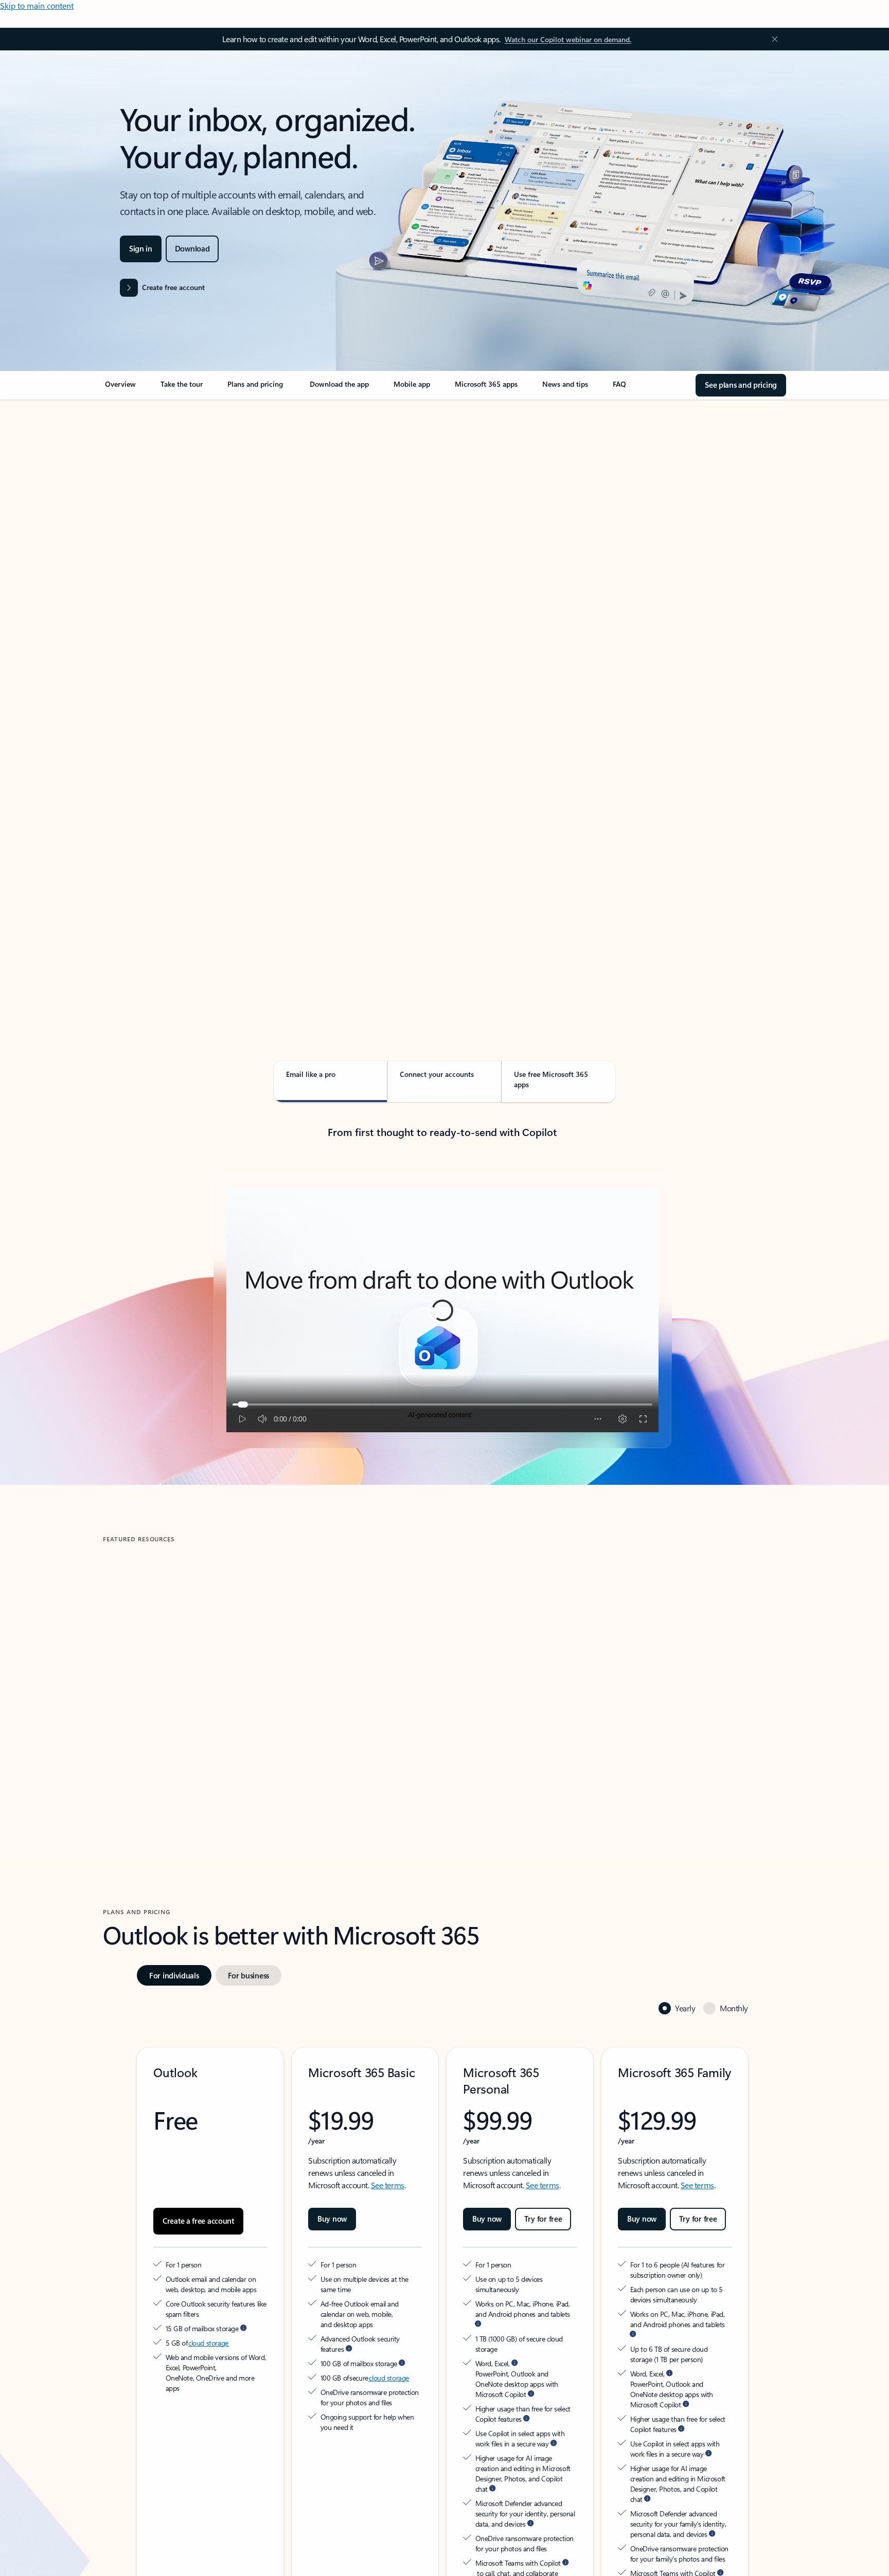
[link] (120, 388)
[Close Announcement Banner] (772, 39)
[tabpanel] (442, 697)
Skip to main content (37, 5)
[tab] (136, 509)
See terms (388, 2185)
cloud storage (209, 2343)
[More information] (243, 2328)
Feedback (35, 2553)
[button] (146, 1778)
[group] (212, 1688)
